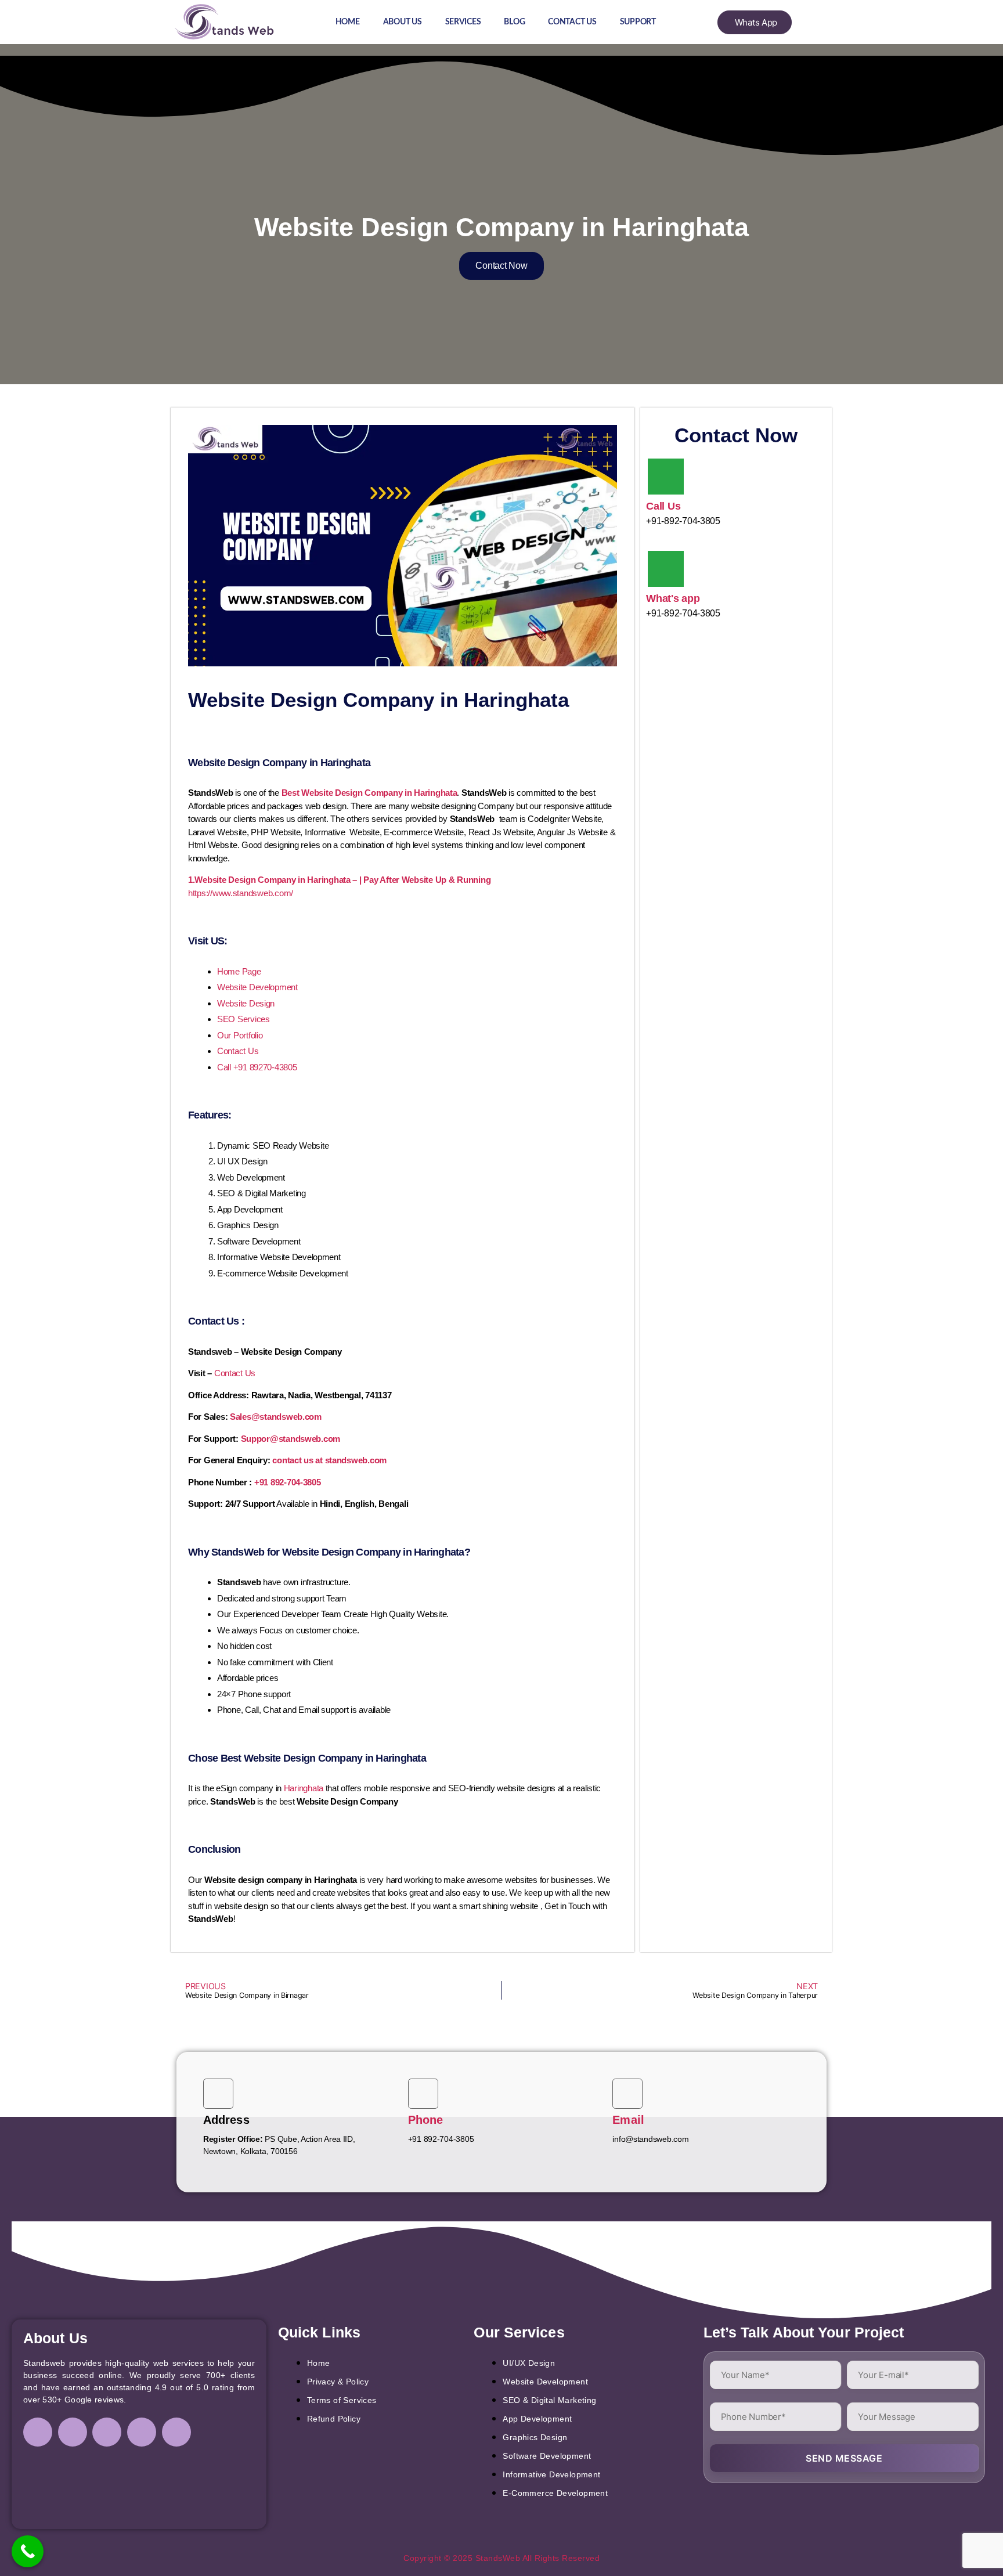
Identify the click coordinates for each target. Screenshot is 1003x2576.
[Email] (627, 2094)
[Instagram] (73, 2432)
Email (628, 2120)
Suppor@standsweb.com (291, 1439)
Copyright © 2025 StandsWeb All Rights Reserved (501, 2558)
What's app (673, 598)
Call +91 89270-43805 (257, 1067)
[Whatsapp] (176, 2432)
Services (463, 22)
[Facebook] (38, 2432)
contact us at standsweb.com (329, 1460)
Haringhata (304, 1788)
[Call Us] (666, 477)
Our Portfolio (240, 1035)
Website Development (257, 987)
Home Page (239, 971)
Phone (426, 2120)
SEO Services (243, 1019)
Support (638, 22)
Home (348, 22)
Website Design (246, 1003)
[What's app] (666, 569)
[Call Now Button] (28, 2551)
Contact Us (572, 22)
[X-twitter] (142, 2432)
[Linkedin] (107, 2432)
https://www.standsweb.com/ (241, 893)
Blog (514, 22)
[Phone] (423, 2094)
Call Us (663, 506)
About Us (403, 22)
